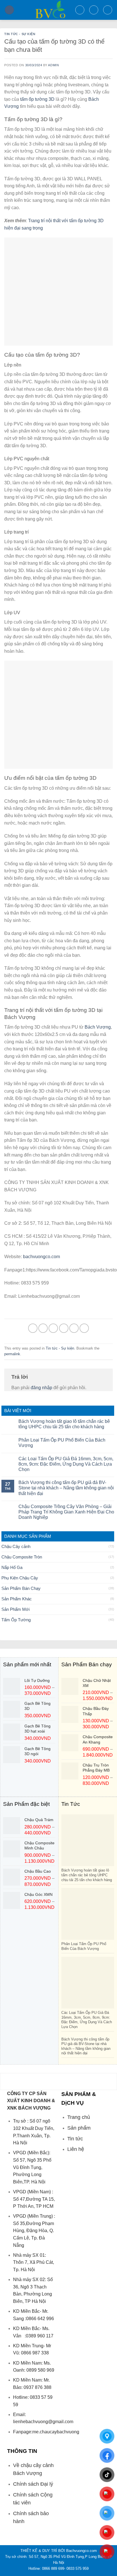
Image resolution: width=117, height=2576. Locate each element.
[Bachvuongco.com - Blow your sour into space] (45, 10)
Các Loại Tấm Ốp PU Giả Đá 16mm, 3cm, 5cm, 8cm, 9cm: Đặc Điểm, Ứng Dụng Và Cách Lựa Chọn (66, 1464)
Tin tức (75, 2139)
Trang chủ (79, 2117)
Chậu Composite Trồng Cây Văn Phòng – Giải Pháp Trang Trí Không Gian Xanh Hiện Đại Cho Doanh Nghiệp (66, 1512)
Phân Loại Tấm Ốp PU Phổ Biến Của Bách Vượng (62, 1443)
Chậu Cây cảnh (16, 1546)
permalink (12, 1354)
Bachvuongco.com (82, 2551)
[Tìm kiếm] (80, 10)
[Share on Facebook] (43, 1328)
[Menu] (9, 10)
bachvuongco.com (42, 1257)
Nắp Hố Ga (12, 1567)
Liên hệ (76, 2149)
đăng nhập (41, 1388)
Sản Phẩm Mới (15, 1609)
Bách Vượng (98, 1027)
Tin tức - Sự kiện (20, 34)
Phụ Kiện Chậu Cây (20, 1578)
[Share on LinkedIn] (84, 1328)
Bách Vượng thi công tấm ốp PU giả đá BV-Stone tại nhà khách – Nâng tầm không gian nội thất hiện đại (66, 1488)
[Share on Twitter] (53, 1328)
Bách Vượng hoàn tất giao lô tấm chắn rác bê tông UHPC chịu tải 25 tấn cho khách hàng (64, 1424)
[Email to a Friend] (64, 1328)
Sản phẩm (79, 2128)
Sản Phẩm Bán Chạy (21, 1588)
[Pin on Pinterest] (74, 1328)
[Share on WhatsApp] (33, 1328)
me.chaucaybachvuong (56, 2432)
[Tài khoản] (94, 10)
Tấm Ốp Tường (16, 1620)
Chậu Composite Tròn (22, 1557)
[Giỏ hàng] (108, 10)
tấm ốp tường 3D (37, 99)
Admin (53, 65)
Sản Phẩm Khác (17, 1599)
